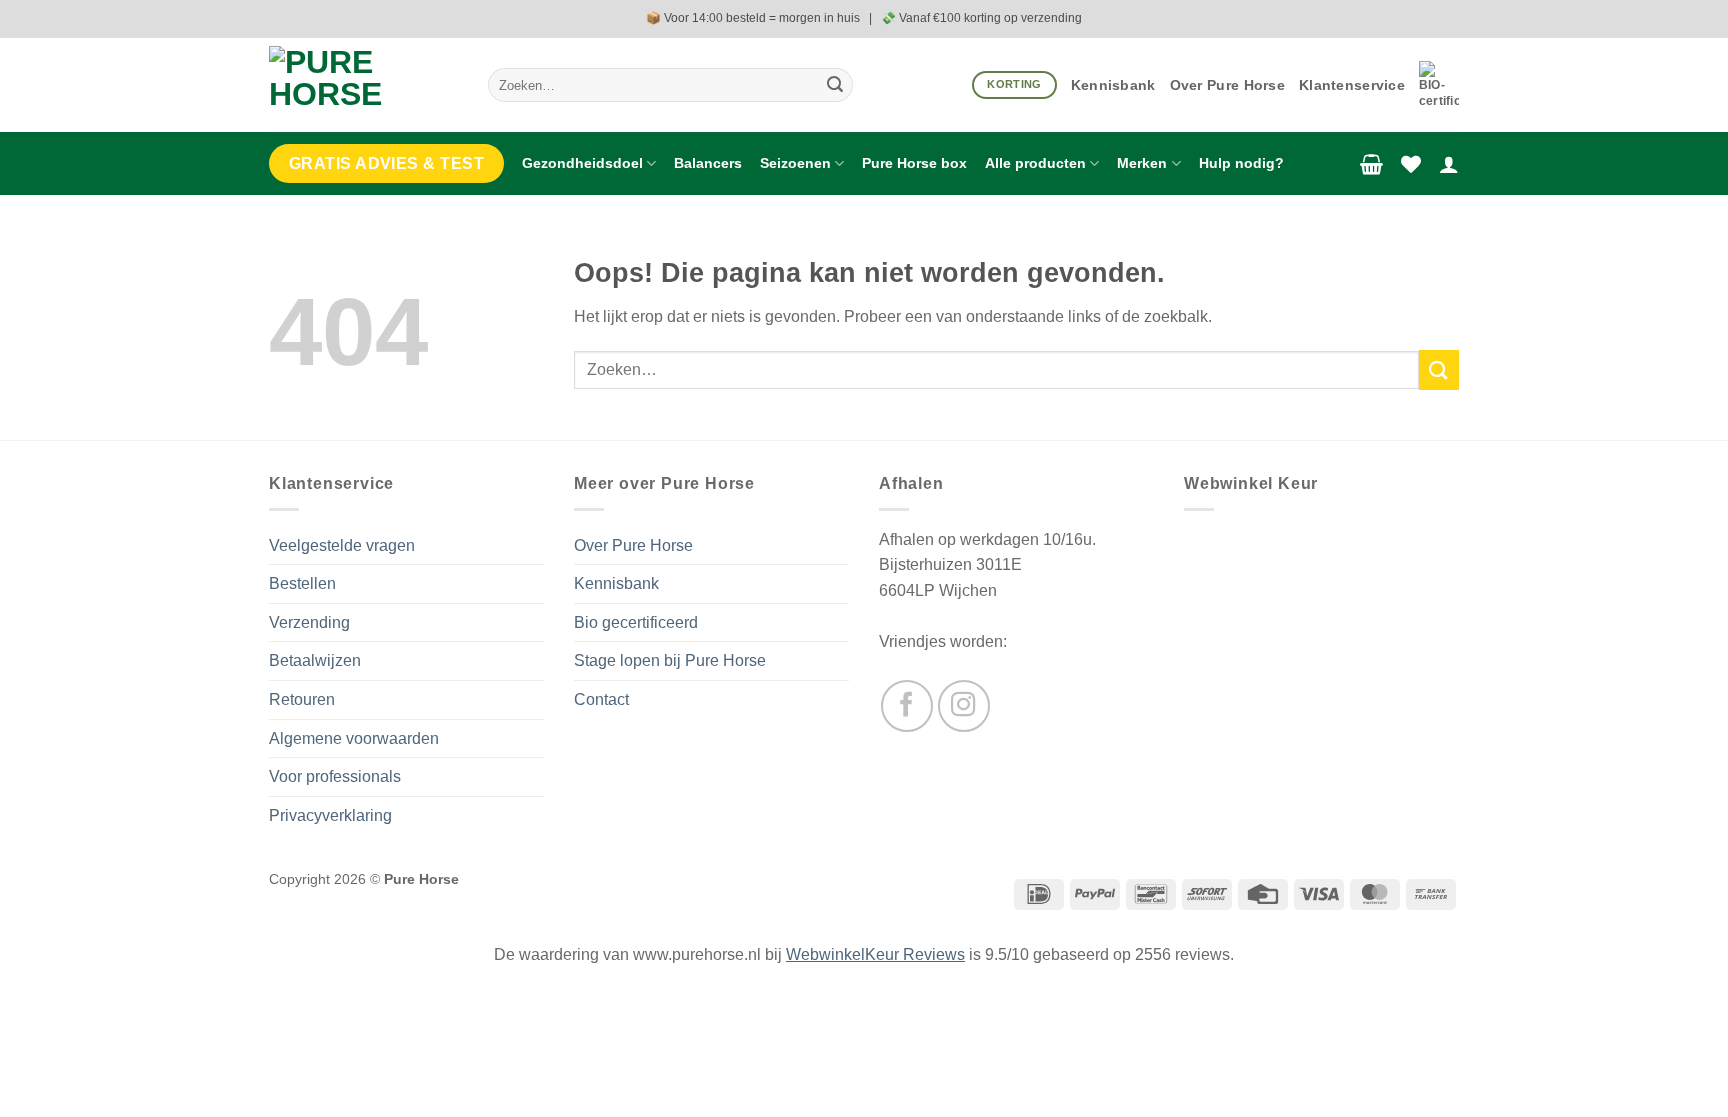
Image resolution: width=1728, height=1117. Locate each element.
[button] (1371, 164)
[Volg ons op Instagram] (964, 706)
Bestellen (302, 583)
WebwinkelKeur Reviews (875, 954)
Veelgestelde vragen (342, 545)
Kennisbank (1113, 85)
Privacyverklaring (330, 815)
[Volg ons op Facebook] (907, 706)
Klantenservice (1352, 85)
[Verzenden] (835, 85)
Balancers (708, 163)
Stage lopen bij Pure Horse (670, 660)
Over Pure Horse (1227, 85)
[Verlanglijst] (1411, 164)
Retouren (302, 699)
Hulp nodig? (1241, 163)
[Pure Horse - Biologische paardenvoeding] (363, 85)
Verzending (309, 622)
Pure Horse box (914, 163)
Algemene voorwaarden (354, 738)
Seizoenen (795, 163)
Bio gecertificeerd (636, 622)
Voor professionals (335, 776)
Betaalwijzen (315, 660)
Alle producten (1035, 163)
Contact (601, 699)
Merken (1142, 163)
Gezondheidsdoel (582, 163)
